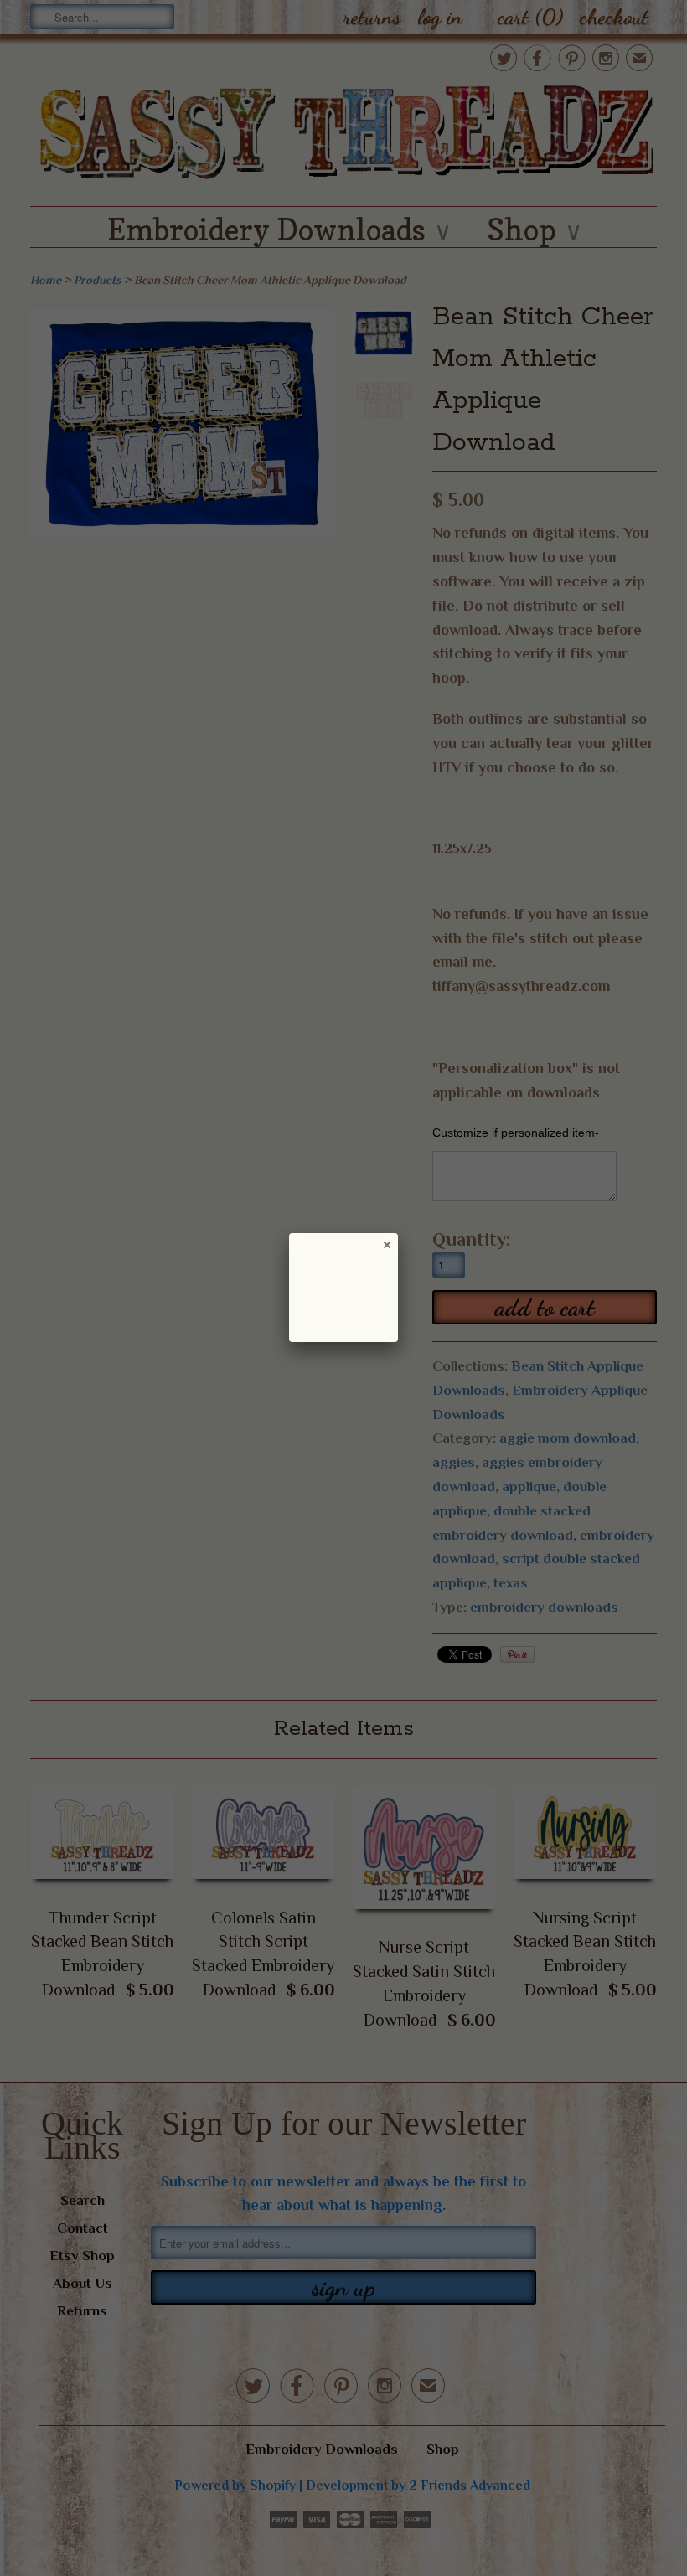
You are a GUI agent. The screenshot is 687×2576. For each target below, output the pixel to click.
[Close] (386, 1244)
